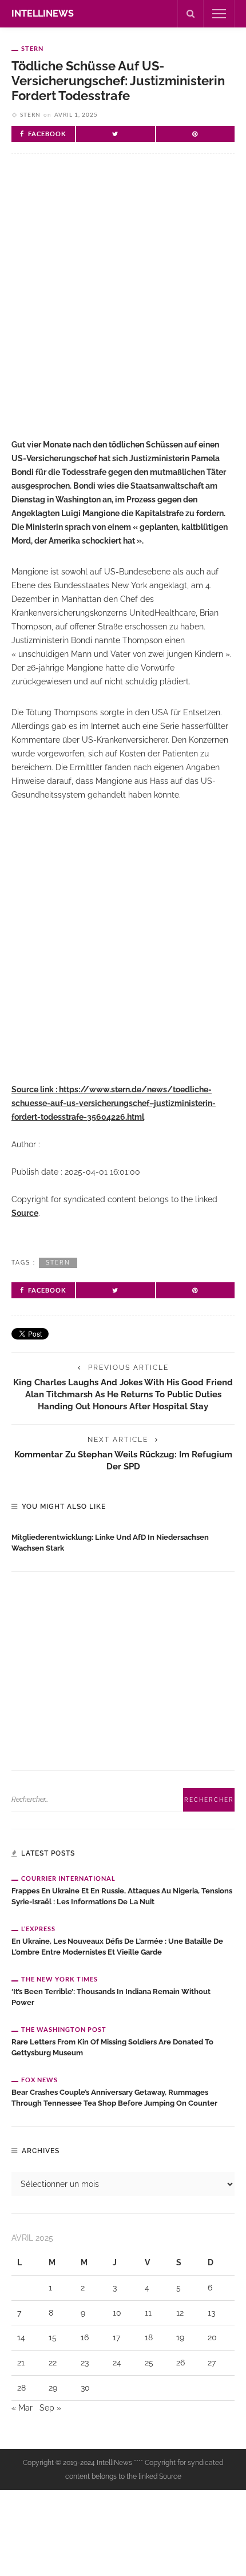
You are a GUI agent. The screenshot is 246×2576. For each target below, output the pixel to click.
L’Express (38, 1929)
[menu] (219, 14)
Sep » (50, 2408)
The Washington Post (64, 2029)
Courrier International (68, 1878)
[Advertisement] (123, 306)
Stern (32, 48)
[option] (123, 1540)
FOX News (39, 2080)
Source (25, 1213)
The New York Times (59, 1979)
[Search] (191, 14)
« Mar (22, 2408)
